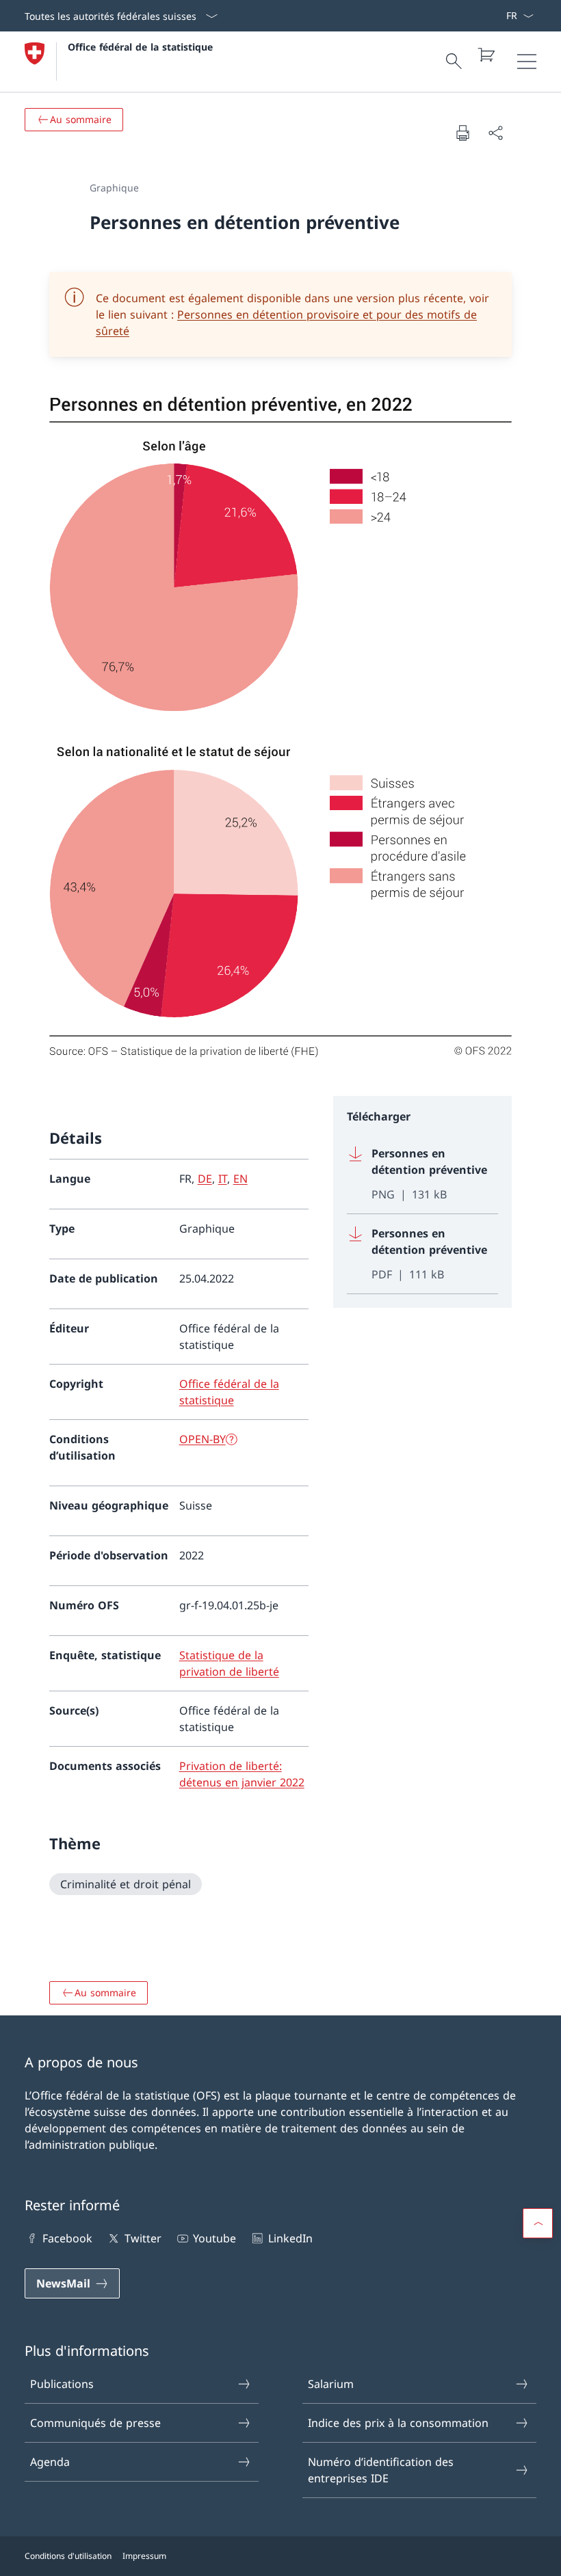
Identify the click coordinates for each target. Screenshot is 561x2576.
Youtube (214, 2238)
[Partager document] (495, 133)
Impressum (144, 2556)
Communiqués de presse (95, 2423)
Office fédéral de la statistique (140, 47)
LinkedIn (290, 2238)
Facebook (67, 2238)
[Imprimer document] (462, 133)
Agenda (50, 2462)
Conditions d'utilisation (68, 2556)
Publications (62, 2384)
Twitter (143, 2238)
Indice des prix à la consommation (398, 2423)
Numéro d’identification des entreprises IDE (381, 2470)
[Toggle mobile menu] (527, 62)
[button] (538, 2223)
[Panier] (486, 55)
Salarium (331, 2384)
